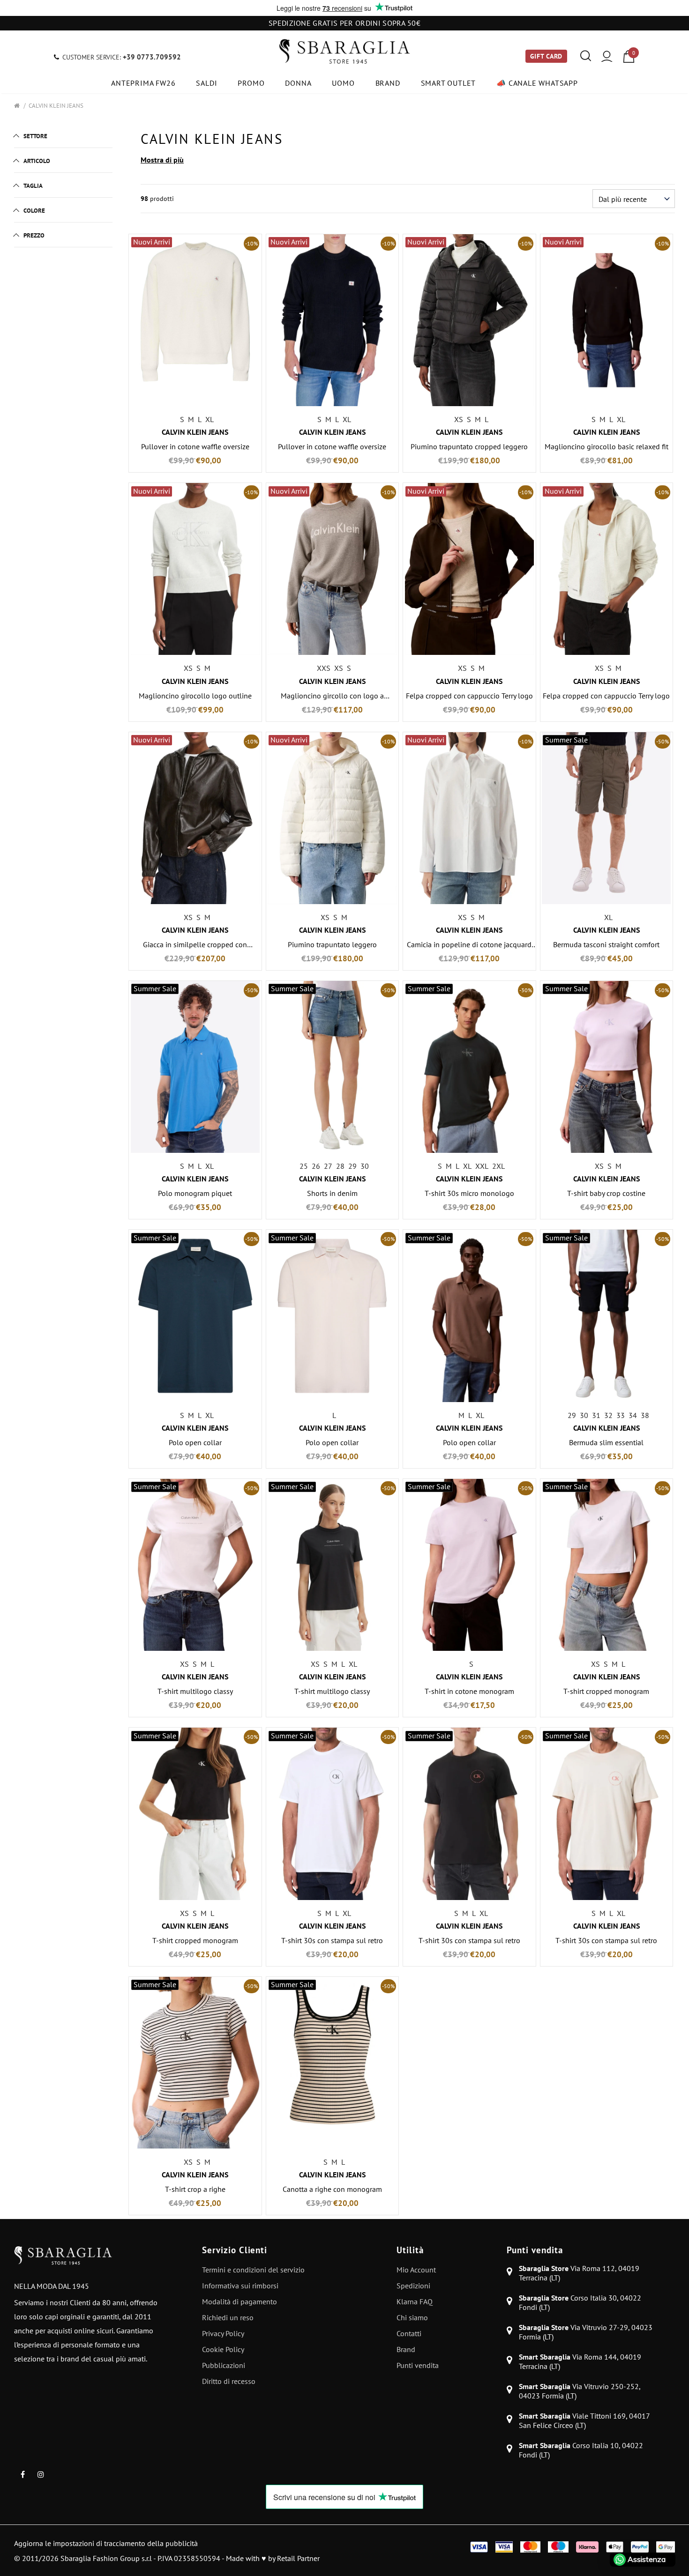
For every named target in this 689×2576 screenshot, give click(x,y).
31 (596, 1415)
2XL (498, 1166)
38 (645, 1415)
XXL (482, 1166)
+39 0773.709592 (152, 57)
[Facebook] (22, 2474)
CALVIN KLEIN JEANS (56, 106)
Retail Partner (298, 2558)
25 (304, 1166)
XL (210, 419)
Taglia (33, 186)
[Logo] (344, 52)
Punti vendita (535, 2250)
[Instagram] (41, 2474)
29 (352, 1166)
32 (608, 1415)
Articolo (37, 161)
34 (633, 1415)
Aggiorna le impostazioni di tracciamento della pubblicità (106, 2543)
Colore (34, 211)
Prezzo (34, 235)
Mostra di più (162, 160)
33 (621, 1415)
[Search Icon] (586, 56)
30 (365, 1166)
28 (340, 1166)
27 (328, 1166)
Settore (35, 136)
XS (459, 419)
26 (316, 1166)
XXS (324, 668)
